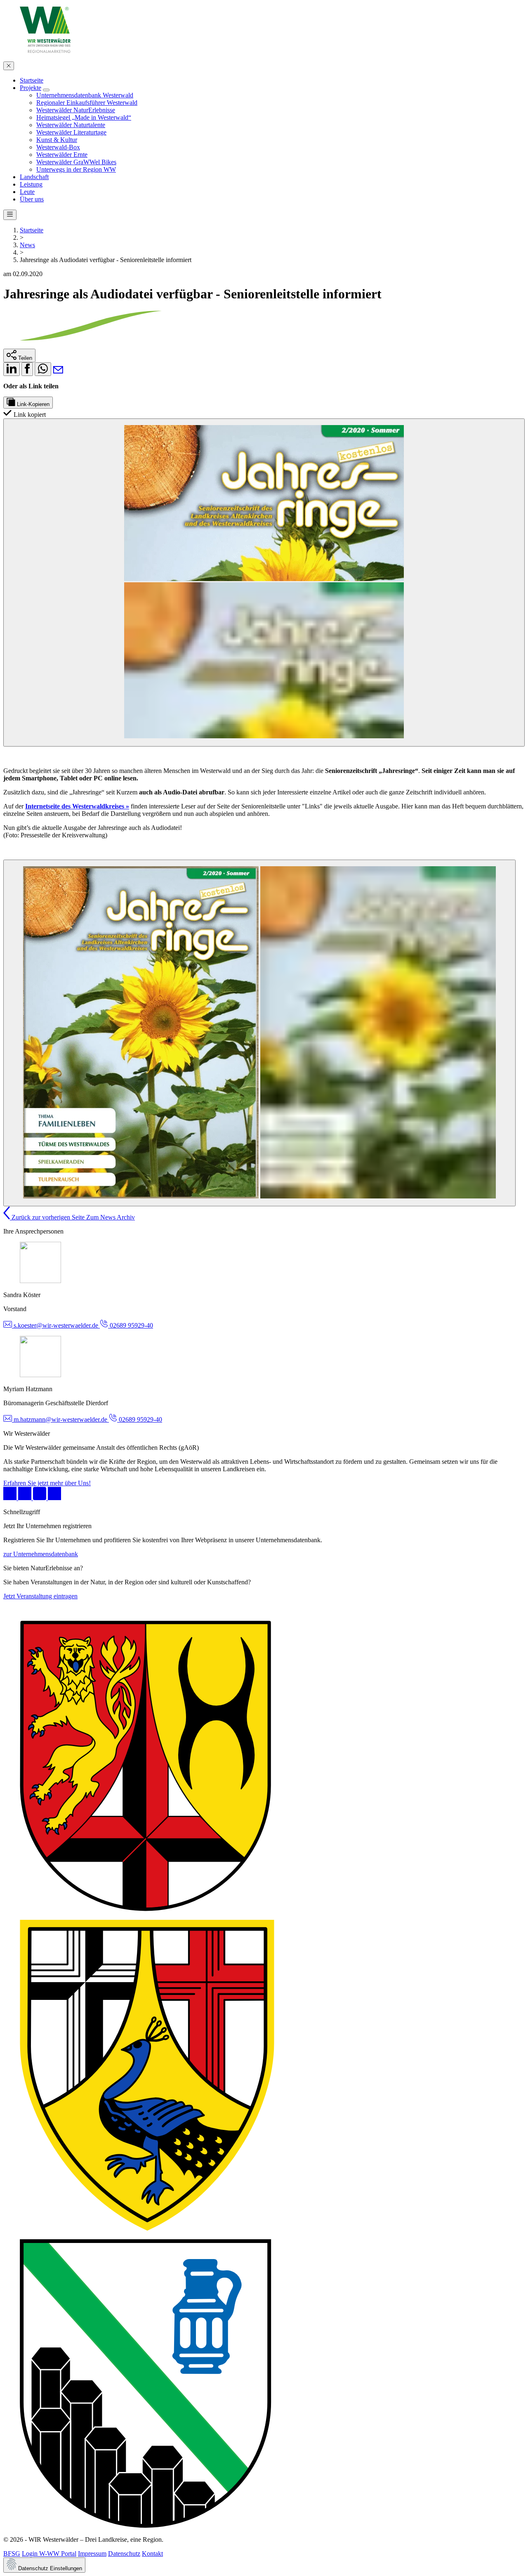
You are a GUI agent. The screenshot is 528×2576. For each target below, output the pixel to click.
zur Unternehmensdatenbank (41, 1554)
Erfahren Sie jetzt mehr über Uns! (47, 1483)
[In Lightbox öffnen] (264, 583)
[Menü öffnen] (10, 215)
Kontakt (152, 2554)
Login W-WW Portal (49, 2554)
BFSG (12, 2554)
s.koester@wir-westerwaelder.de (56, 1325)
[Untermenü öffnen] (46, 90)
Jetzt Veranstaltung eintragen (40, 1596)
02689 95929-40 (131, 1325)
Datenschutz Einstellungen (49, 2568)
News (27, 245)
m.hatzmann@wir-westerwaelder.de (60, 1419)
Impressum (92, 2554)
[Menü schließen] (9, 66)
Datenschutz (124, 2554)
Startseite (32, 230)
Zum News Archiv (111, 1217)
